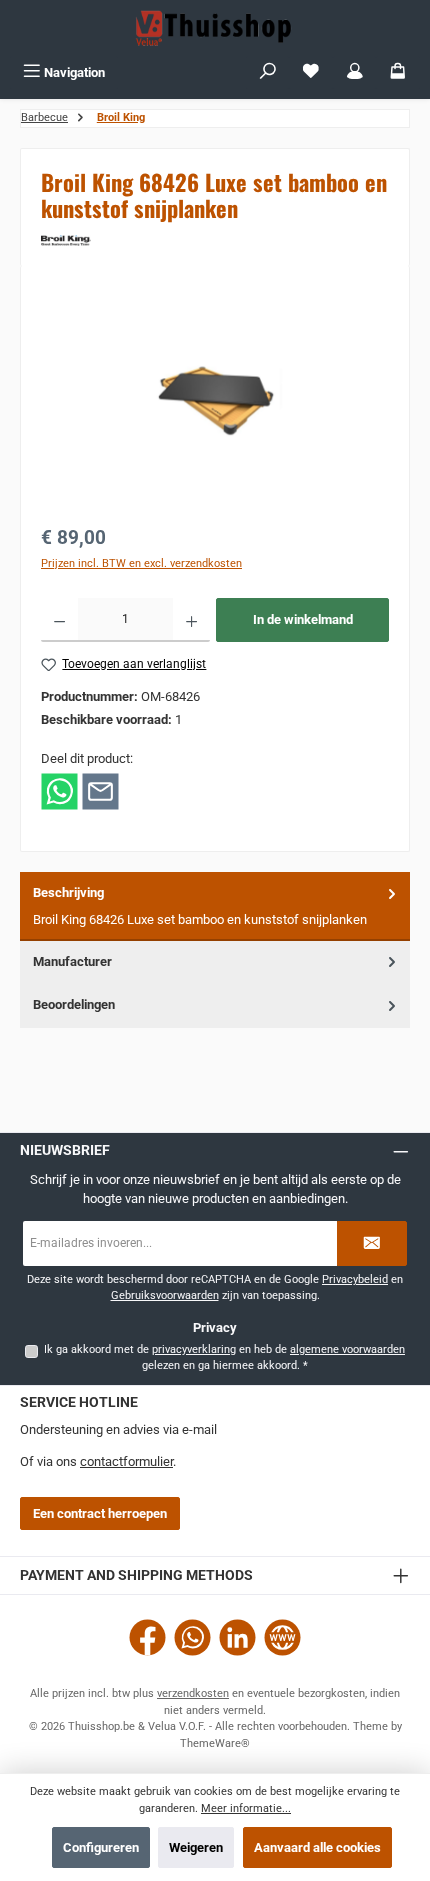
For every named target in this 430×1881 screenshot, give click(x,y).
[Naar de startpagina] (215, 28)
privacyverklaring (194, 1349)
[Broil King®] (215, 240)
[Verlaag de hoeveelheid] (59, 620)
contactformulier (126, 1461)
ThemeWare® (215, 1743)
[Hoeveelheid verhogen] (191, 620)
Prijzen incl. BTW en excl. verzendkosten (141, 563)
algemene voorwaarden (347, 1349)
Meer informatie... (246, 1808)
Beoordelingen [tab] (74, 1004)
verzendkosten (193, 1693)
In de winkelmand (303, 619)
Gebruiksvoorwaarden (165, 1295)
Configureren (101, 1847)
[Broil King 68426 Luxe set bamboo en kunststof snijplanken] (215, 399)
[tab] (215, 906)
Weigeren (196, 1847)
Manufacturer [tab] (72, 961)
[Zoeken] (268, 72)
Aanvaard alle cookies (317, 1847)
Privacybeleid (355, 1279)
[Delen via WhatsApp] (59, 790)
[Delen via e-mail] (100, 790)
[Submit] (372, 1243)
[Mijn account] (355, 72)
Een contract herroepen (100, 1513)
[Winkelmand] (398, 72)
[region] (215, 398)
